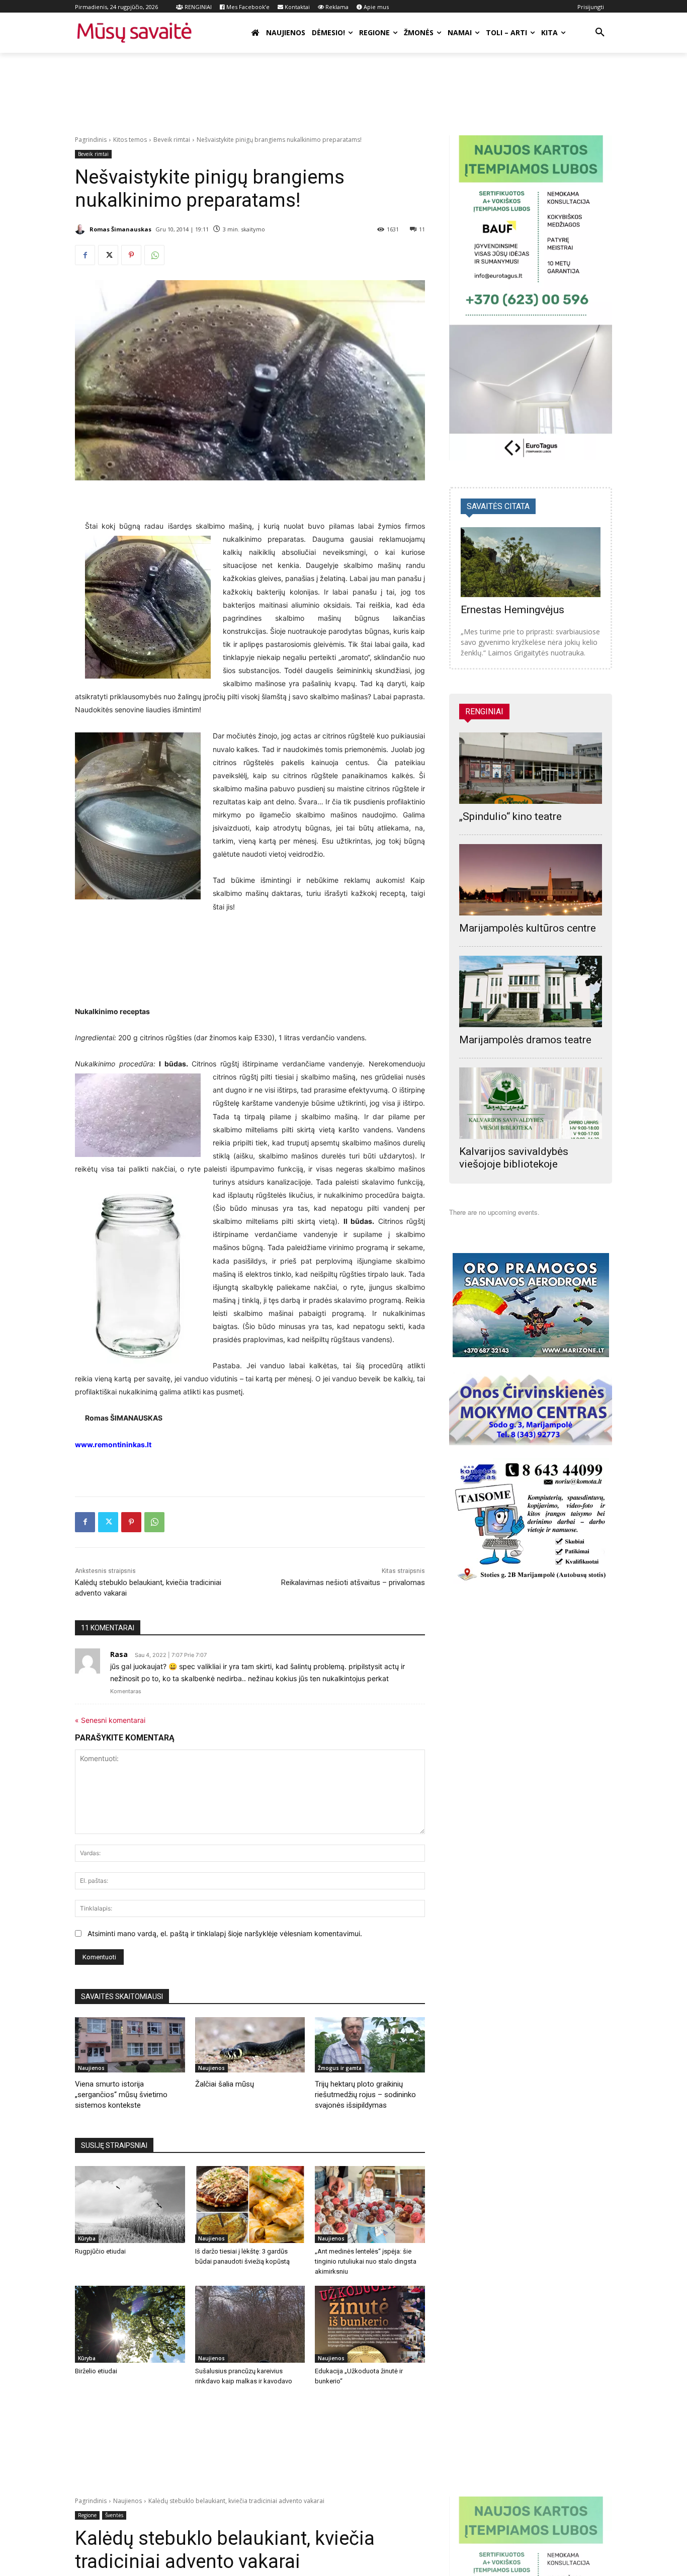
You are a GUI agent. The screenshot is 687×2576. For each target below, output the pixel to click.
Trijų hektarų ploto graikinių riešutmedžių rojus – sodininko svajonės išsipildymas (365, 2095)
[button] (600, 33)
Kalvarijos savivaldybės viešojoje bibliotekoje (514, 1158)
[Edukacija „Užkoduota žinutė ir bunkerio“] (370, 2324)
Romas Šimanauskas (120, 229)
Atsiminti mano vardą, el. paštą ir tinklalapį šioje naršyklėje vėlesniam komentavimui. (225, 1933)
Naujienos (91, 2068)
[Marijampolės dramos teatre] (531, 991)
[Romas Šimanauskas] (81, 229)
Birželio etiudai (96, 2371)
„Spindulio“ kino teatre (510, 816)
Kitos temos (130, 140)
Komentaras (126, 1691)
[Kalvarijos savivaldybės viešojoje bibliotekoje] (531, 1103)
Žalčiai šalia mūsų (225, 2084)
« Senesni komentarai (110, 1720)
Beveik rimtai (172, 140)
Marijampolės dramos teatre (525, 1040)
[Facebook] (85, 255)
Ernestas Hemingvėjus (512, 610)
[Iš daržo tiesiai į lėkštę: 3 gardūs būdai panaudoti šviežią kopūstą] (250, 2205)
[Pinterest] (131, 255)
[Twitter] (108, 255)
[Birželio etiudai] (130, 2324)
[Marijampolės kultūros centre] (531, 880)
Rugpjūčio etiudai (100, 2251)
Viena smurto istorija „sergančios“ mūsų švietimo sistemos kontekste (121, 2095)
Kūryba (87, 2238)
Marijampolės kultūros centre (528, 928)
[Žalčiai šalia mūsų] (250, 2045)
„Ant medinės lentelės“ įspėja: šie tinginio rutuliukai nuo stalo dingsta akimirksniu (366, 2261)
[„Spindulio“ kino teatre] (531, 768)
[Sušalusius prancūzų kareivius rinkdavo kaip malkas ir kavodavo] (250, 2324)
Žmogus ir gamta (340, 2068)
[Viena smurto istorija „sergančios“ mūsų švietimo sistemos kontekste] (130, 2045)
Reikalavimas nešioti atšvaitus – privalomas (353, 1583)
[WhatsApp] (154, 255)
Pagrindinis (91, 140)
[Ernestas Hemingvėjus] (531, 562)
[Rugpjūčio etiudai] (130, 2205)
